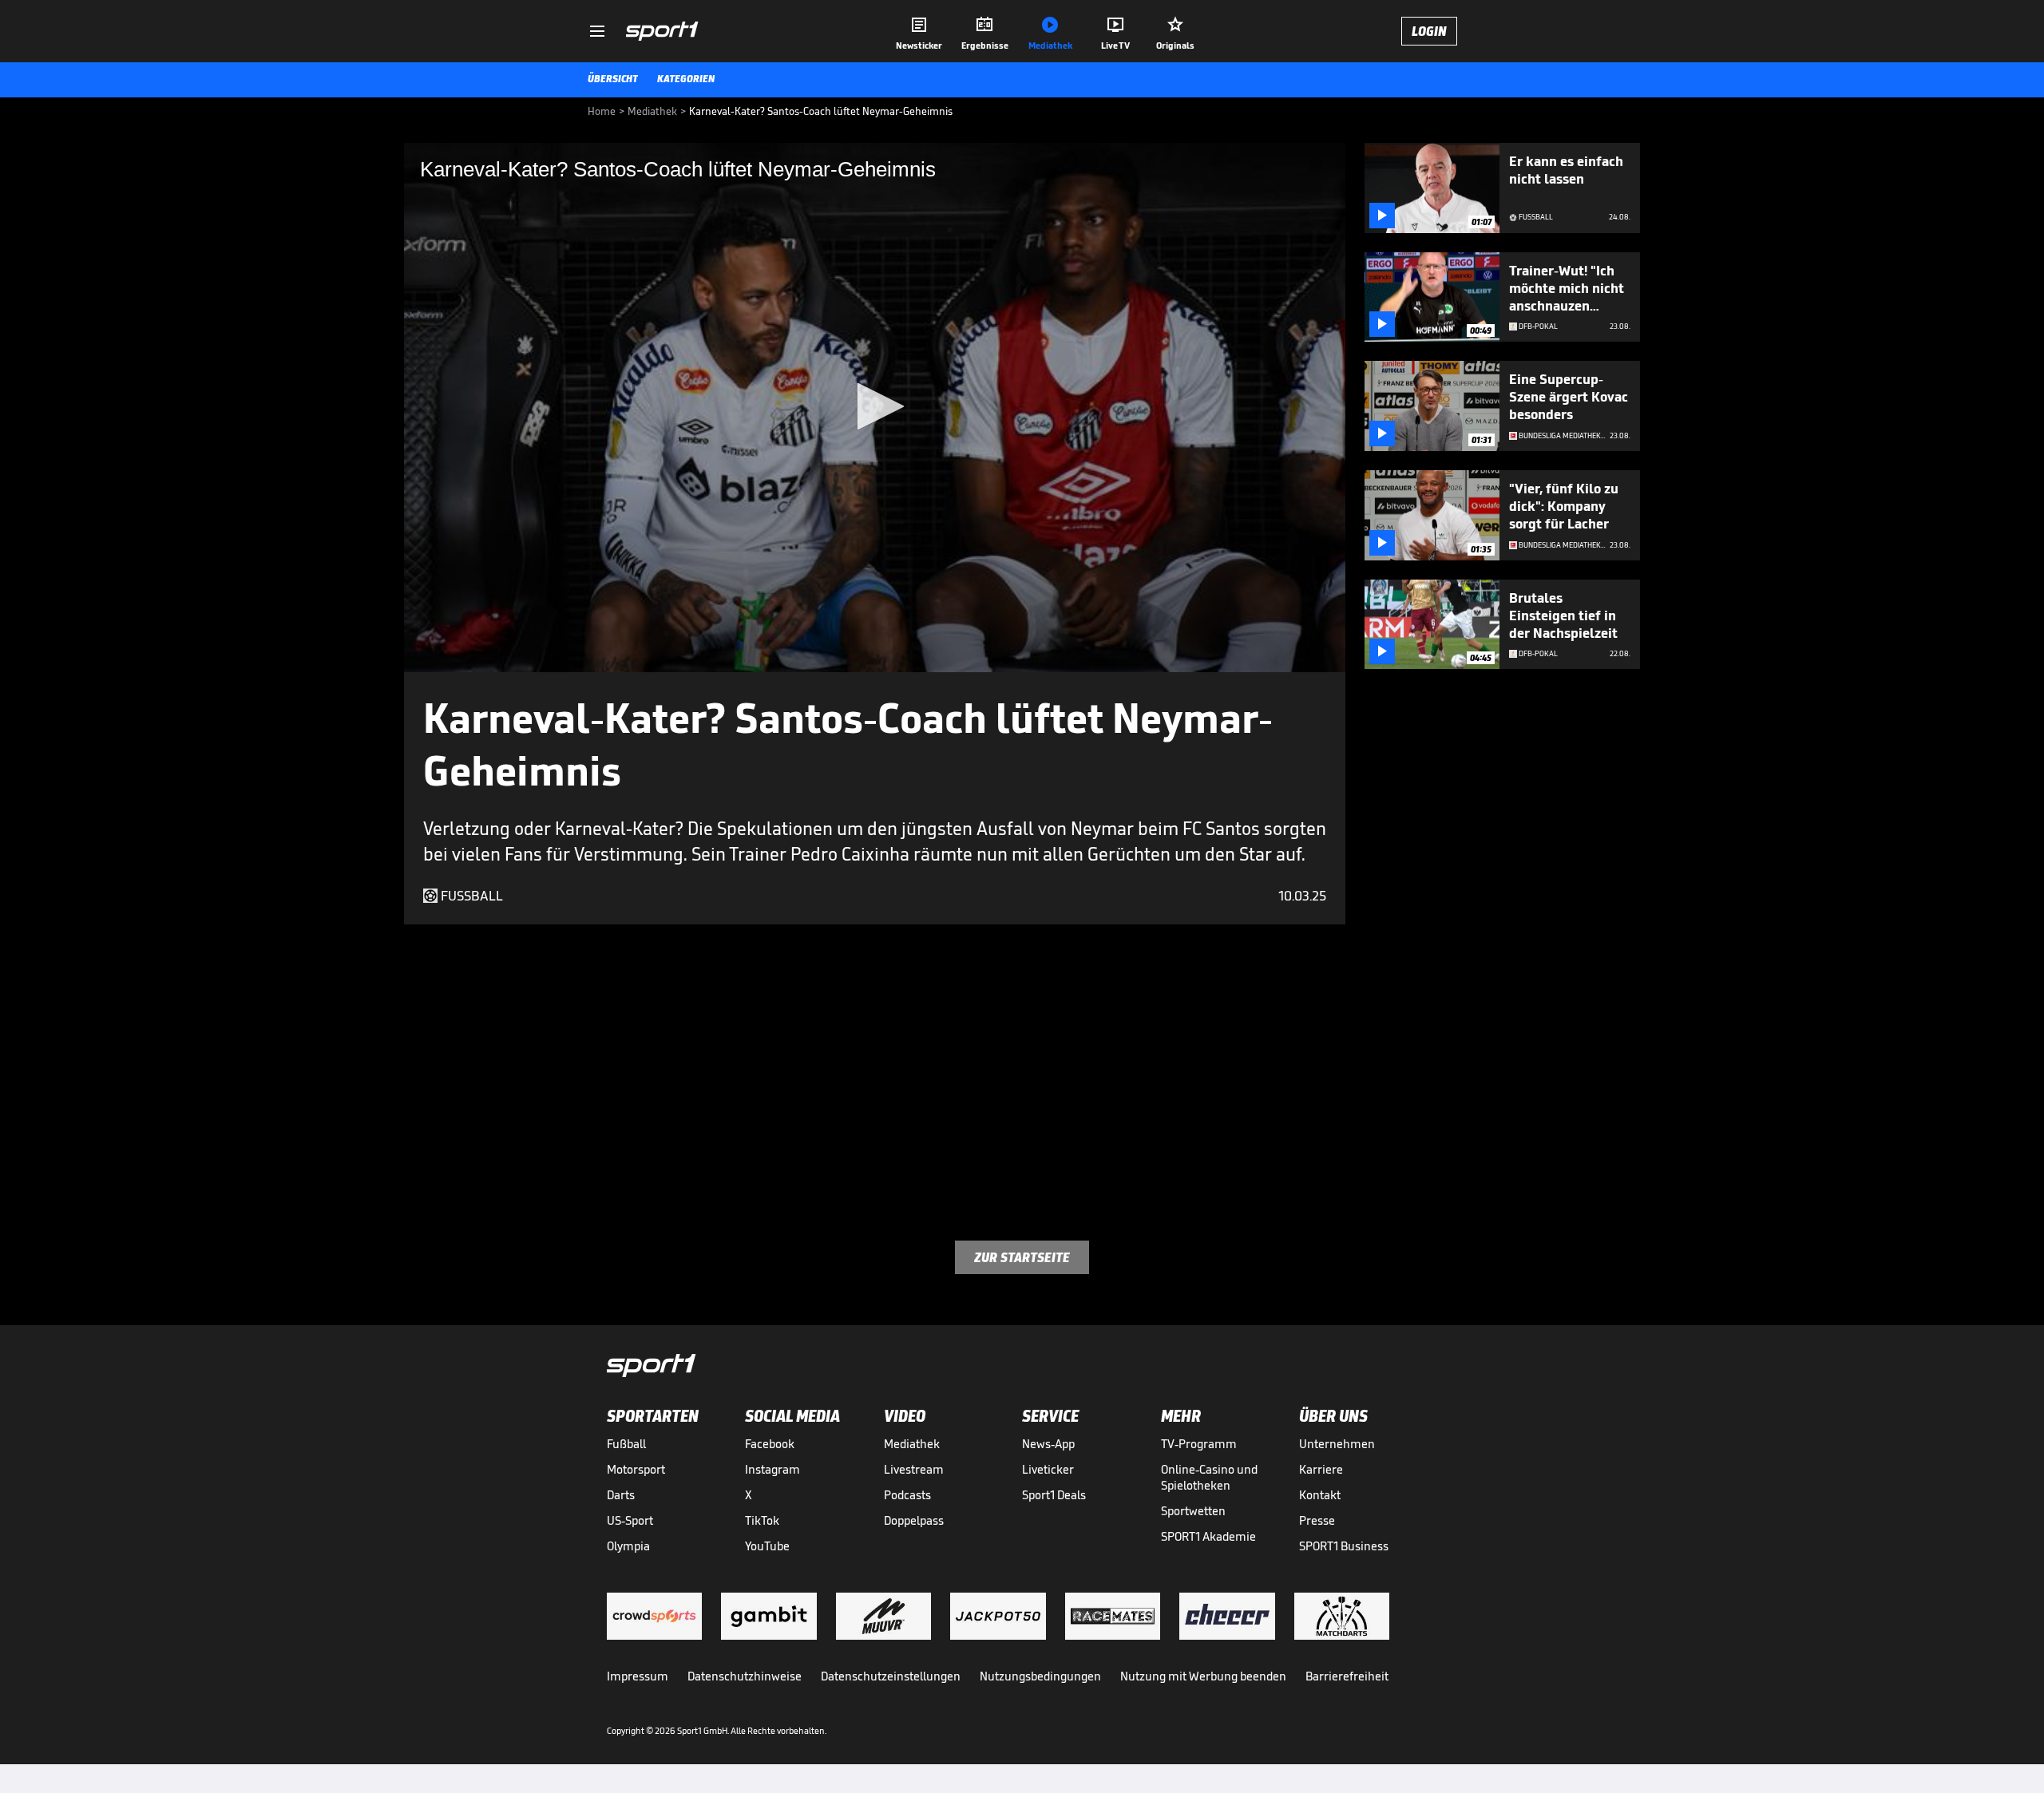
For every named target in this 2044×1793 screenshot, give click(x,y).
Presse (1317, 1520)
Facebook (770, 1444)
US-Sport (630, 1520)
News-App (1048, 1444)
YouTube (767, 1546)
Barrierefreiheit (1347, 1676)
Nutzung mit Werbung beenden (1203, 1676)
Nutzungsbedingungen (1040, 1676)
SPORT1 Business (1344, 1546)
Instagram (772, 1469)
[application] (875, 408)
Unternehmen (1337, 1444)
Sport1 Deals (1054, 1495)
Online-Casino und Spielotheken (1209, 1477)
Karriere (1321, 1469)
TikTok (762, 1520)
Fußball (626, 1444)
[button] (875, 406)
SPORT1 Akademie (1208, 1536)
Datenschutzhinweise (745, 1676)
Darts (621, 1495)
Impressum (638, 1676)
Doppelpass (914, 1520)
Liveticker (1048, 1469)
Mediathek (912, 1444)
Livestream (914, 1469)
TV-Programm (1199, 1444)
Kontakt (1320, 1495)
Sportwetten (1193, 1511)
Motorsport (636, 1469)
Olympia (628, 1546)
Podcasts (907, 1495)
